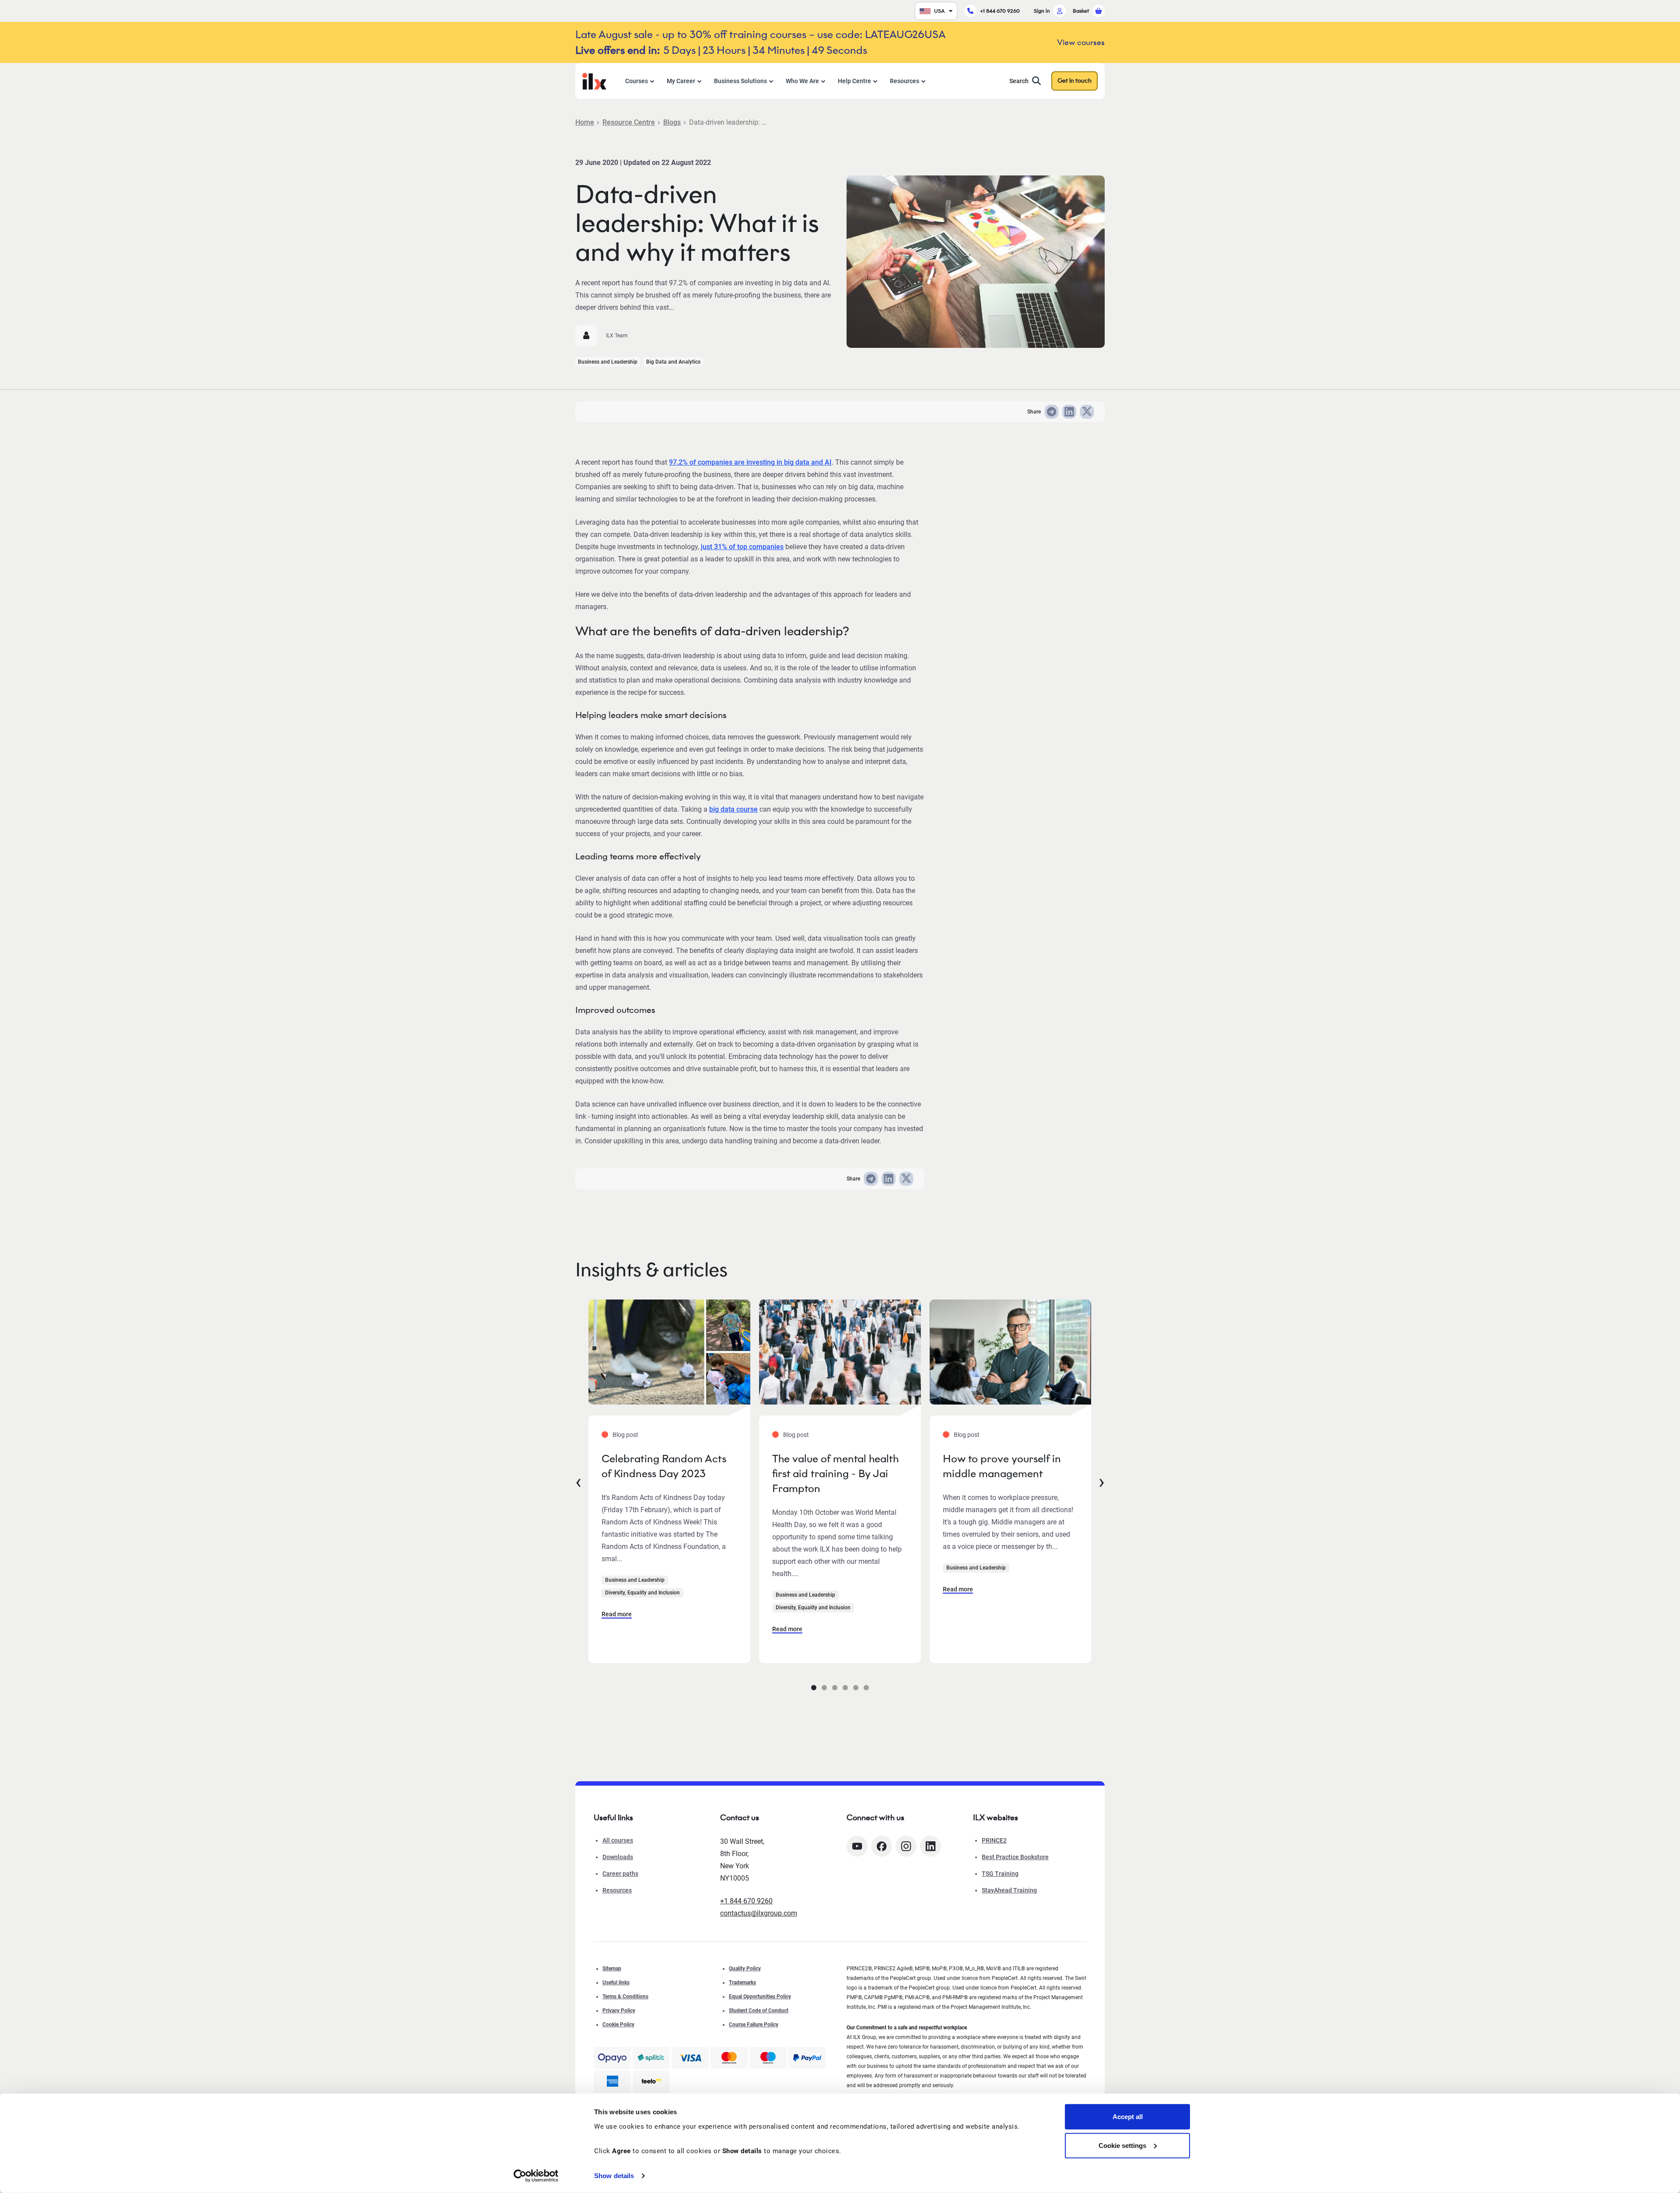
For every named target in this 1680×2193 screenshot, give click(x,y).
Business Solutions (740, 81)
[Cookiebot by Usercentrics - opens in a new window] (536, 2176)
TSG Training (1000, 1874)
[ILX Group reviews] (651, 2081)
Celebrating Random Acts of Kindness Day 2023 (664, 1466)
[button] (814, 1688)
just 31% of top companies (742, 547)
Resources (905, 81)
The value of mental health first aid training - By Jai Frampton (835, 1473)
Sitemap (612, 1969)
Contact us (740, 1818)
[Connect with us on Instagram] (906, 1846)
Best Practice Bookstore (1015, 1857)
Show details (614, 2176)
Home (585, 122)
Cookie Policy (618, 2025)
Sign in (1042, 11)
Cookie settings (1122, 2145)
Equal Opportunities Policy (760, 1997)
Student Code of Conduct (759, 2011)
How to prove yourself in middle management (1002, 1466)
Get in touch (1074, 81)
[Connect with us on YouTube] (857, 1846)
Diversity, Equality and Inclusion (642, 1593)
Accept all (1128, 2117)
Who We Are (802, 81)
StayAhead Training (1009, 1890)
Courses (637, 81)
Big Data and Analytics (673, 362)
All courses (618, 1840)
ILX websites (996, 1818)
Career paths (620, 1874)
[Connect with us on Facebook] (882, 1846)
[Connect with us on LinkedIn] (931, 1846)
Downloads (618, 1857)
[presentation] (578, 1481)
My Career (681, 81)
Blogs (672, 122)
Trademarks (742, 1983)
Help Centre (854, 81)
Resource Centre (629, 122)
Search (1019, 81)
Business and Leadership (608, 362)
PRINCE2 (994, 1840)
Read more (617, 1614)
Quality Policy (745, 1969)
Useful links (616, 1983)
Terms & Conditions (625, 1997)
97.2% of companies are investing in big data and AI (750, 462)
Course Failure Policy (754, 2025)
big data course (733, 809)
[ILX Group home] (594, 80)
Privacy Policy (619, 2011)
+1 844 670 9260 (1000, 11)
